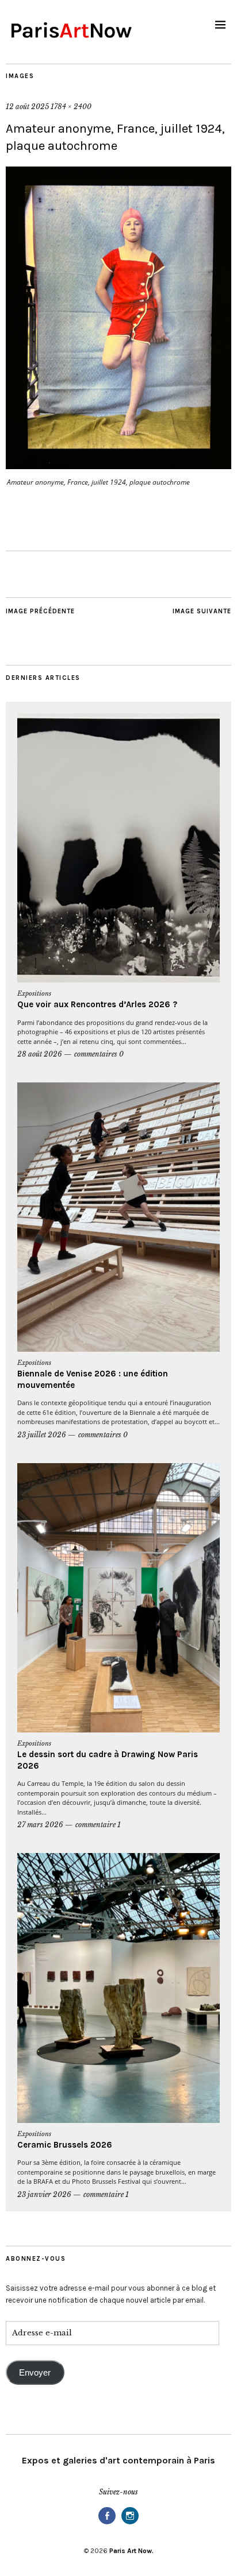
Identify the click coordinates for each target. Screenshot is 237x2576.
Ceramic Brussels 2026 (65, 2145)
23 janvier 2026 (44, 2194)
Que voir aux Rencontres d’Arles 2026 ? (97, 1004)
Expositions (34, 993)
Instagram (130, 2523)
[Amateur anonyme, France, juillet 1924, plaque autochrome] (118, 466)
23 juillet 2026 (42, 1435)
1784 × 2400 (71, 107)
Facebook (107, 2523)
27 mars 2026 (40, 1825)
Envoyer (35, 2373)
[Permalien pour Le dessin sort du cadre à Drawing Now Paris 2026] (118, 1598)
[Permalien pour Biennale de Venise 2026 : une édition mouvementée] (118, 1217)
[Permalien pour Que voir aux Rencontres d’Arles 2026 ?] (118, 848)
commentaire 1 (98, 1825)
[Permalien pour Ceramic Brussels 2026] (118, 1988)
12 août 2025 (27, 107)
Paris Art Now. (131, 2551)
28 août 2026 (40, 1054)
